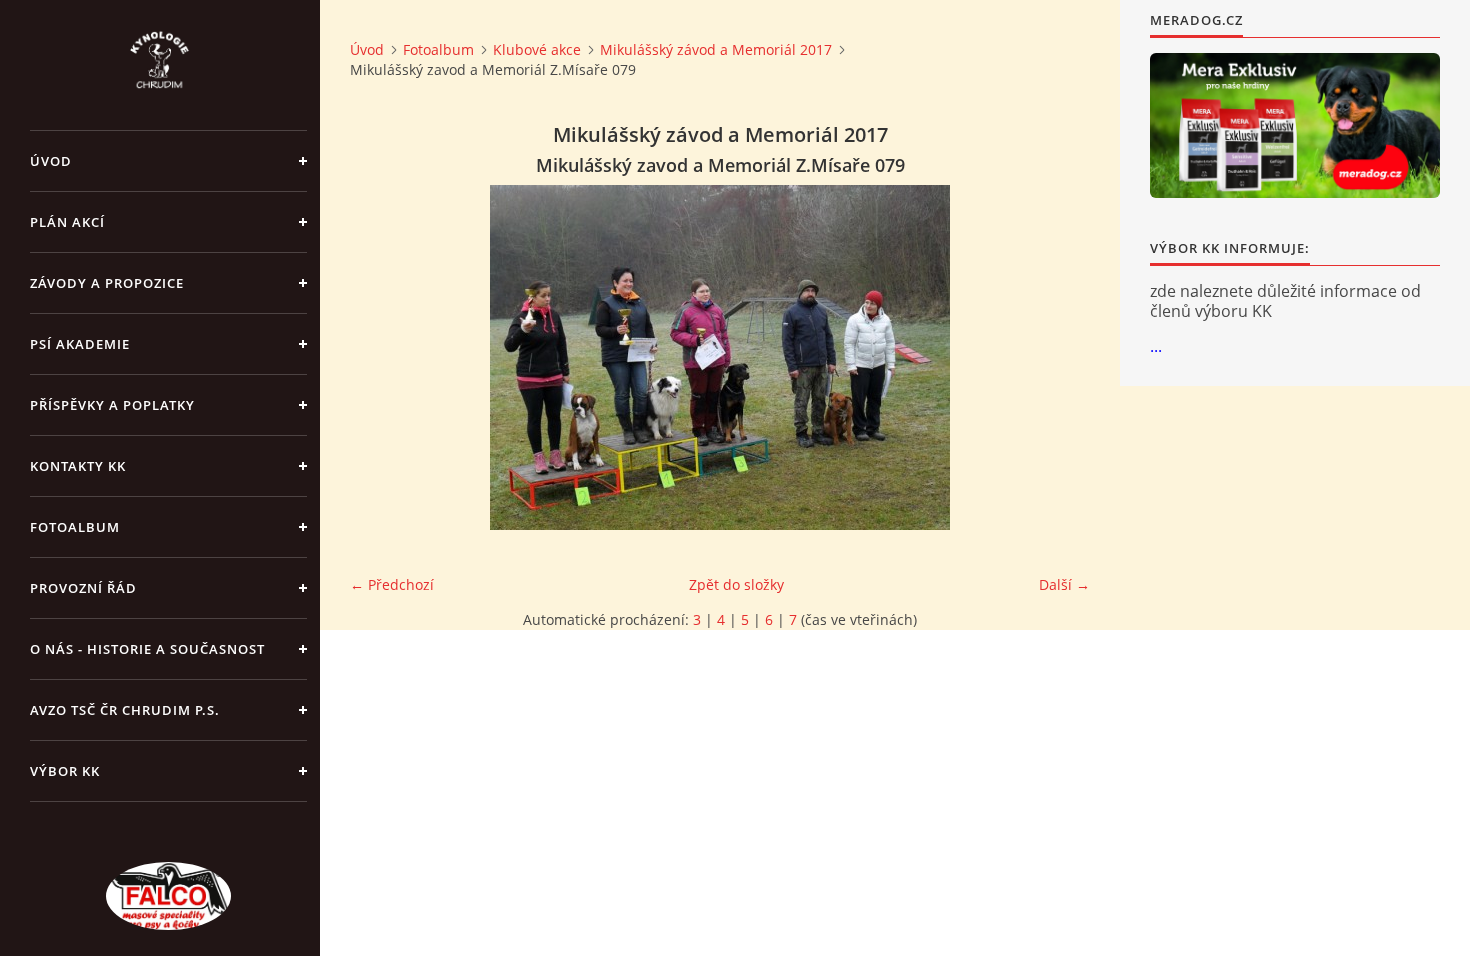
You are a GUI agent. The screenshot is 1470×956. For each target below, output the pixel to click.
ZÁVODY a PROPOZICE (107, 283)
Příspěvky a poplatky (112, 405)
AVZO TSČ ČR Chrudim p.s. (125, 710)
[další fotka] (1057, 357)
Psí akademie (80, 344)
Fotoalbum (75, 527)
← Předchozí (392, 584)
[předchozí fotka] (382, 357)
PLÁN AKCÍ (67, 222)
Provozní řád (83, 588)
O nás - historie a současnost (147, 649)
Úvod (51, 161)
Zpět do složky (736, 584)
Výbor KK (65, 771)
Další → (1064, 584)
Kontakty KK (78, 466)
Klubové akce (537, 49)
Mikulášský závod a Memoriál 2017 (716, 49)
